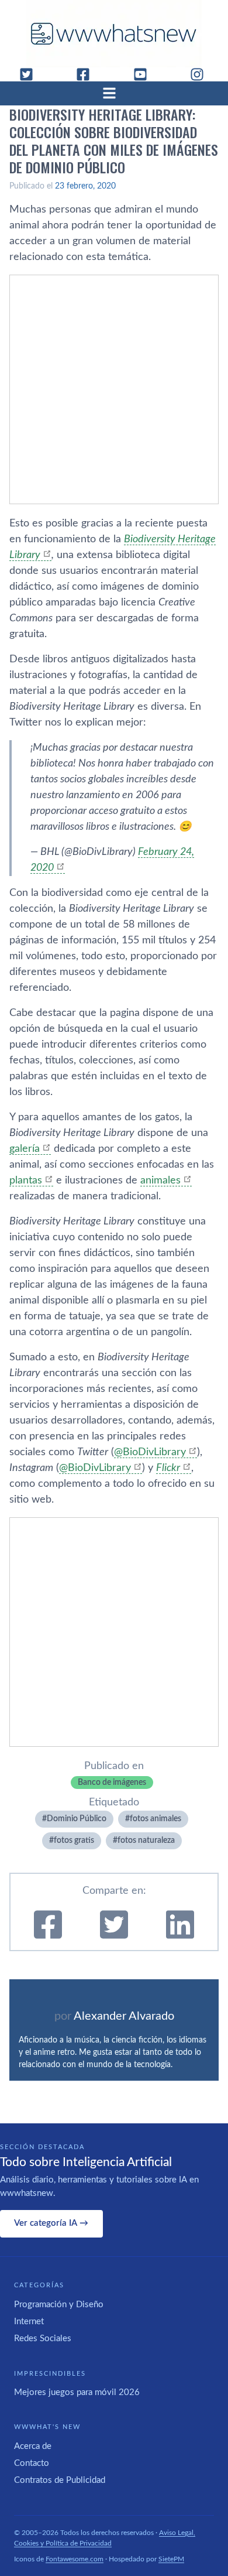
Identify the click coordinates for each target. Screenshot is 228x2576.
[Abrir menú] (114, 93)
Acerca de (33, 2446)
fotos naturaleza (146, 1841)
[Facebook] (88, 74)
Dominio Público (77, 1819)
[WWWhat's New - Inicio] (114, 34)
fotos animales (156, 1819)
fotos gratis (74, 1841)
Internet (29, 2322)
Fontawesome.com (75, 2559)
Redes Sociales (43, 2339)
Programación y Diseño (59, 2305)
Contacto (32, 2463)
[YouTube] (145, 74)
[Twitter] (31, 74)
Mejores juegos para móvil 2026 (77, 2392)
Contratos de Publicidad (60, 2480)
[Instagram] (202, 74)
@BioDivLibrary (150, 1452)
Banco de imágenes (112, 1783)
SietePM (171, 2559)
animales (160, 1181)
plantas (26, 1181)
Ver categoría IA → (51, 2223)
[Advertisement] (114, 389)
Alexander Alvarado (124, 2016)
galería (25, 1149)
